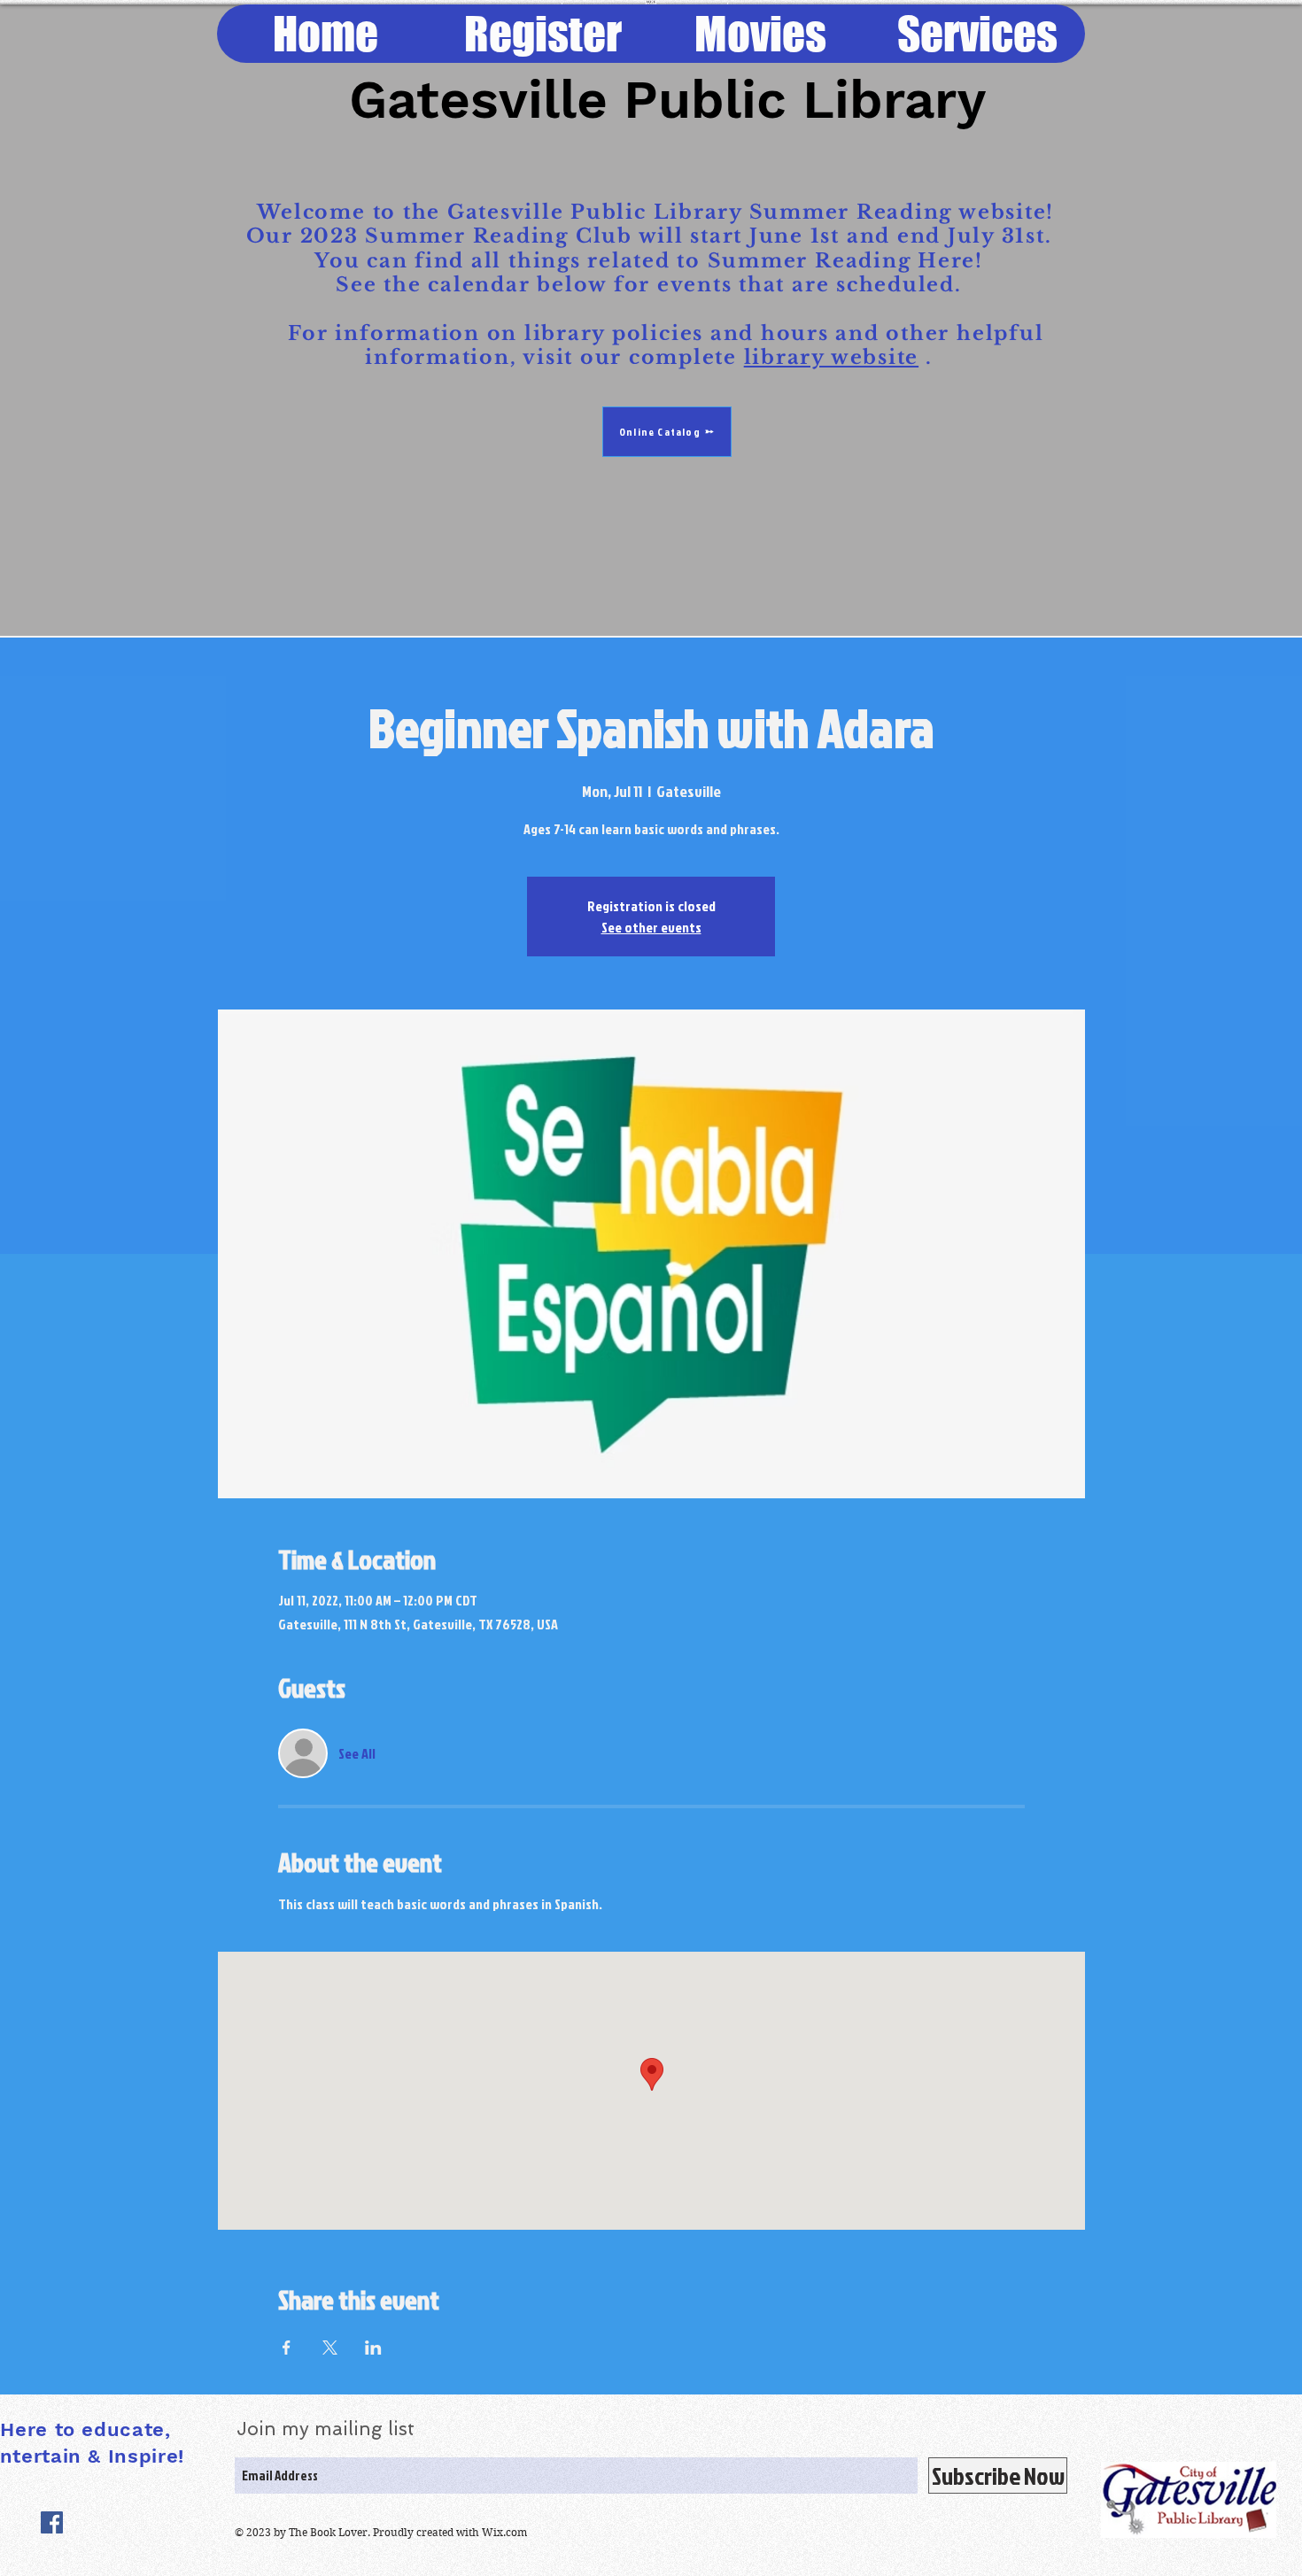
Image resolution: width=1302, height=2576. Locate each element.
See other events (651, 927)
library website (831, 357)
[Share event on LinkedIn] (373, 2348)
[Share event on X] (330, 2348)
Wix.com (504, 2532)
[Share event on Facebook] (287, 2348)
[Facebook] (52, 2522)
